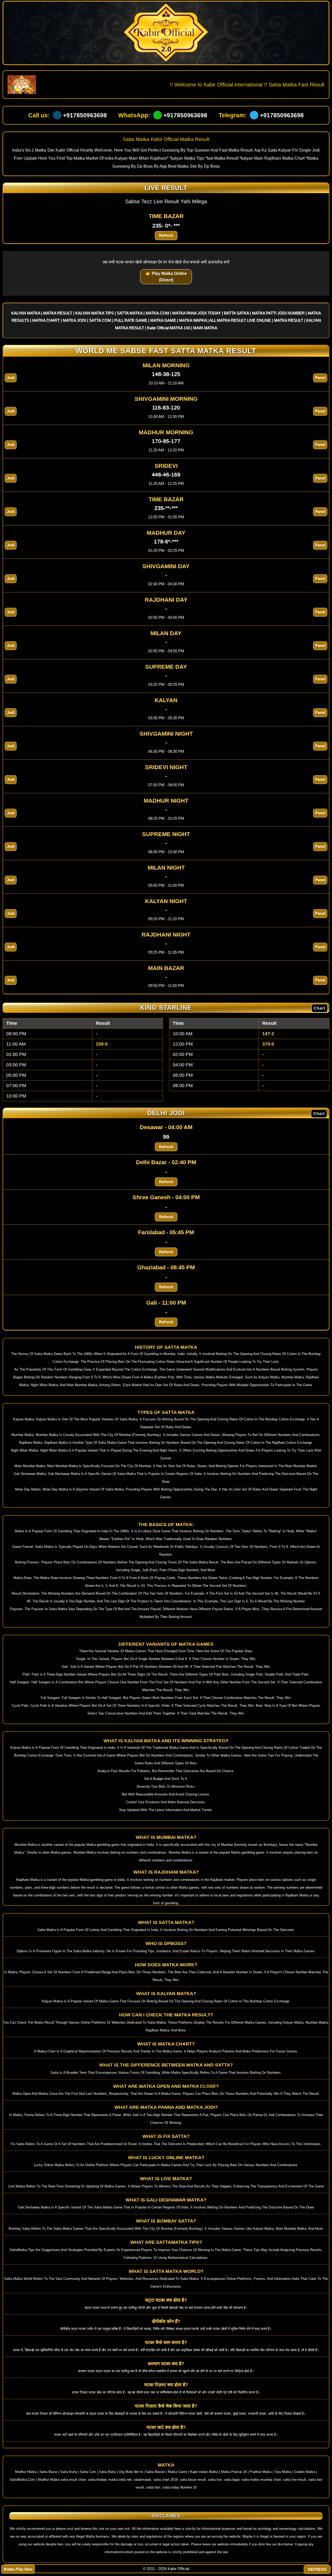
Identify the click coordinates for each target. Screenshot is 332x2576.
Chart (320, 1008)
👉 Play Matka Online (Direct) (166, 277)
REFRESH (317, 2569)
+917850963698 (85, 115)
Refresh (166, 235)
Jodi (11, 378)
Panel (320, 378)
